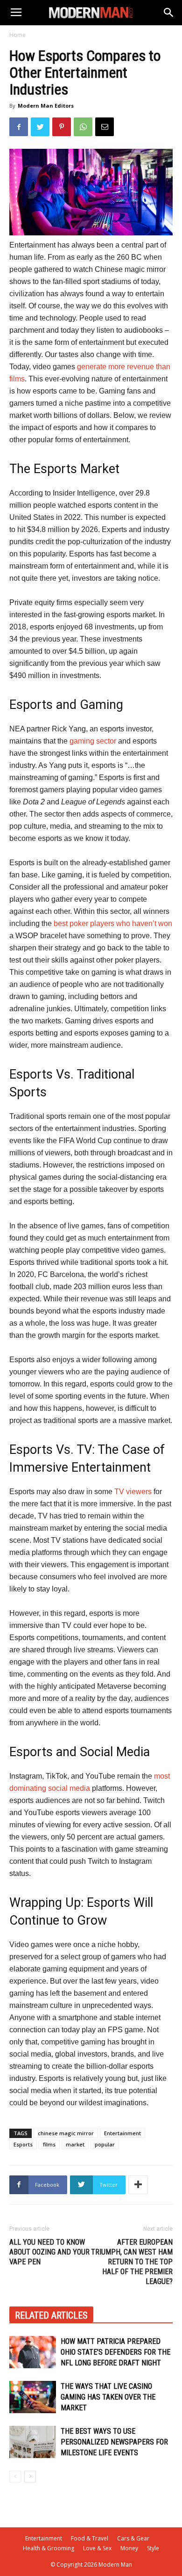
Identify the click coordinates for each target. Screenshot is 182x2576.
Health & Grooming (49, 2548)
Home (17, 35)
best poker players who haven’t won (113, 923)
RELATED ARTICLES (51, 2315)
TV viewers (133, 1492)
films (49, 2144)
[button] (169, 13)
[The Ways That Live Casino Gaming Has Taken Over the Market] (33, 2397)
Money (129, 2548)
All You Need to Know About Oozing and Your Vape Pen (49, 2252)
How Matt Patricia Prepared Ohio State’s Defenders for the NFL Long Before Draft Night (115, 2352)
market (75, 2144)
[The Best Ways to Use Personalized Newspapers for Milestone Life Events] (33, 2442)
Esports (23, 2144)
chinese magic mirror (66, 2133)
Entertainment (122, 2133)
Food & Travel (90, 2538)
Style (153, 2548)
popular (105, 2144)
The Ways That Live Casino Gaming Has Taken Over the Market (108, 2397)
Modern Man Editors (46, 106)
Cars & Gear (133, 2538)
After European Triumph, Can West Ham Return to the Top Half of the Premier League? (132, 2262)
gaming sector (93, 741)
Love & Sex (97, 2548)
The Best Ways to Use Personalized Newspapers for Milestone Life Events (114, 2442)
